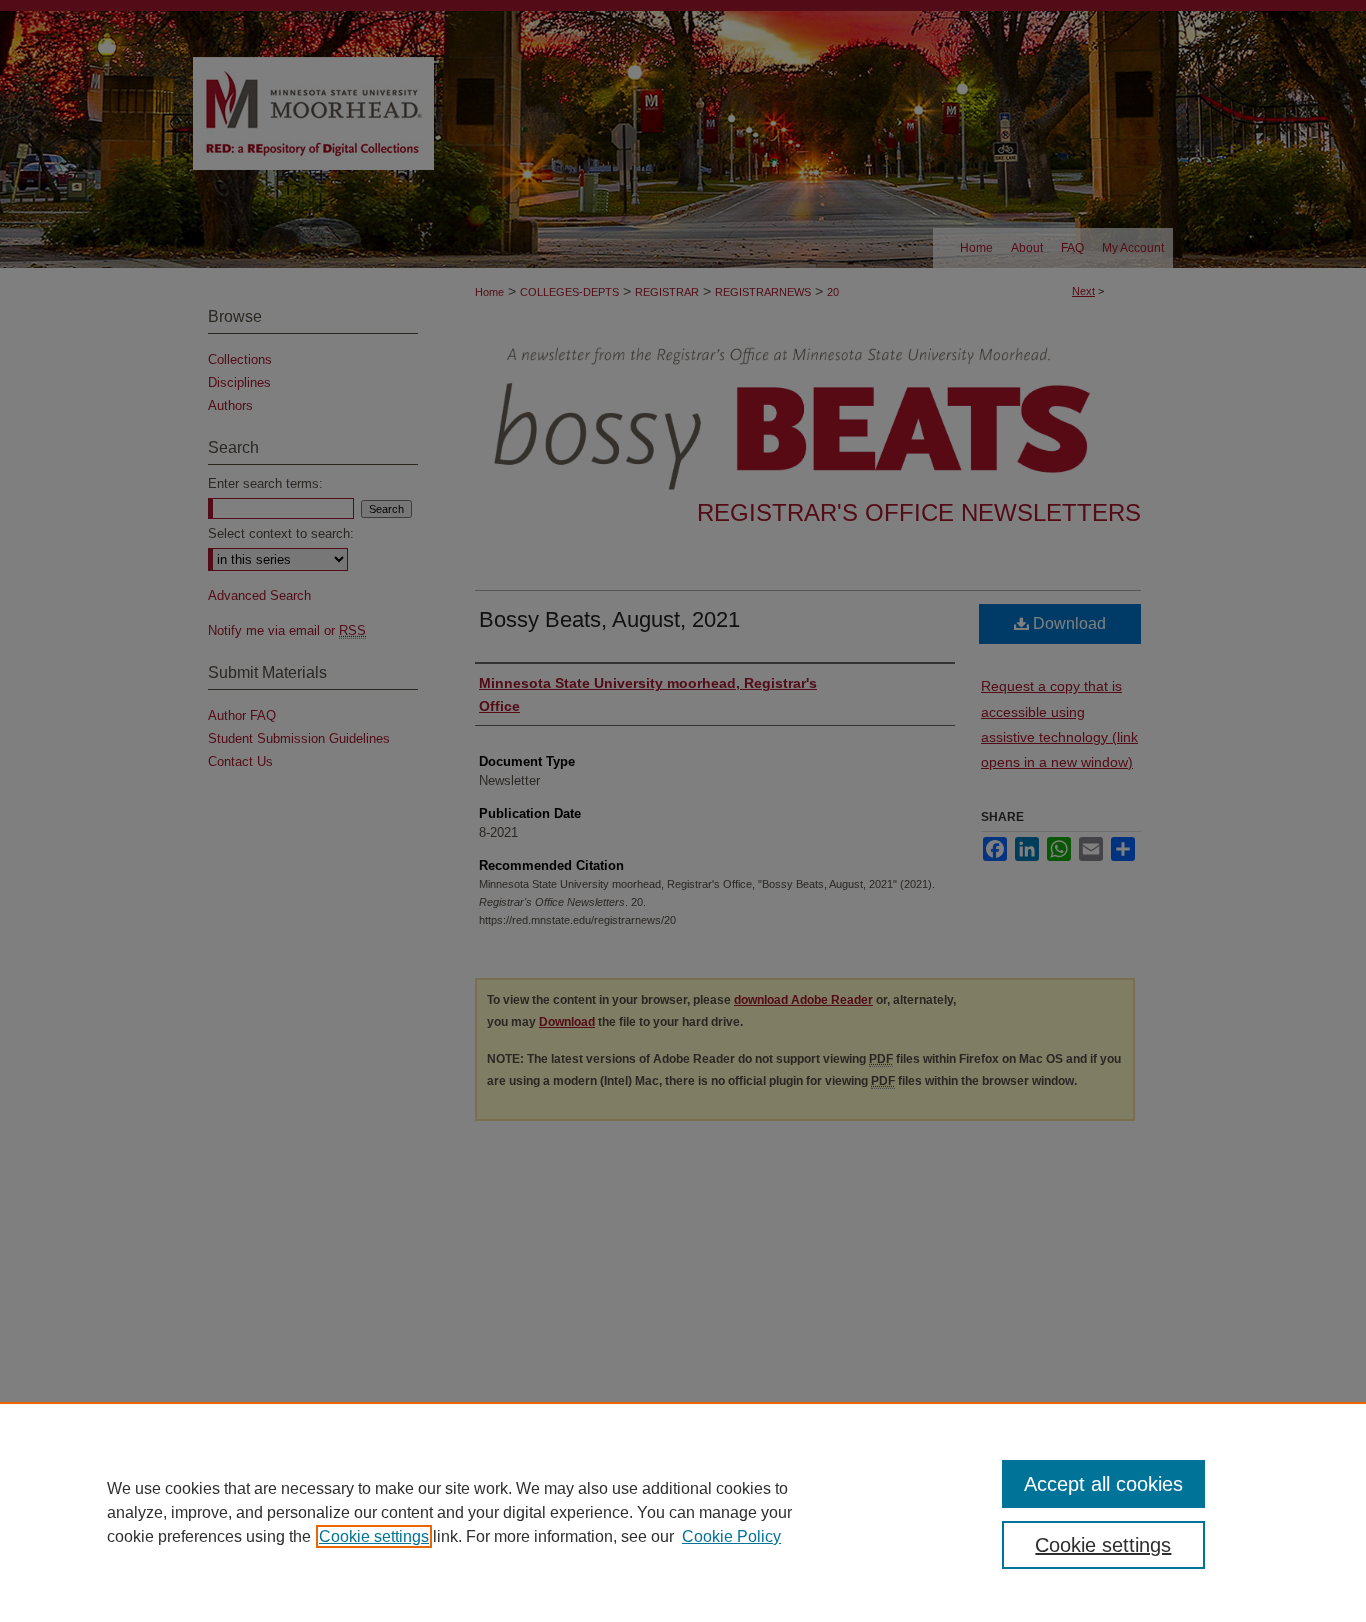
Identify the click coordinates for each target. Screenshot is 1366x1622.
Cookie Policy (731, 1536)
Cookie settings (374, 1536)
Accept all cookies (1103, 1484)
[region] (683, 1512)
